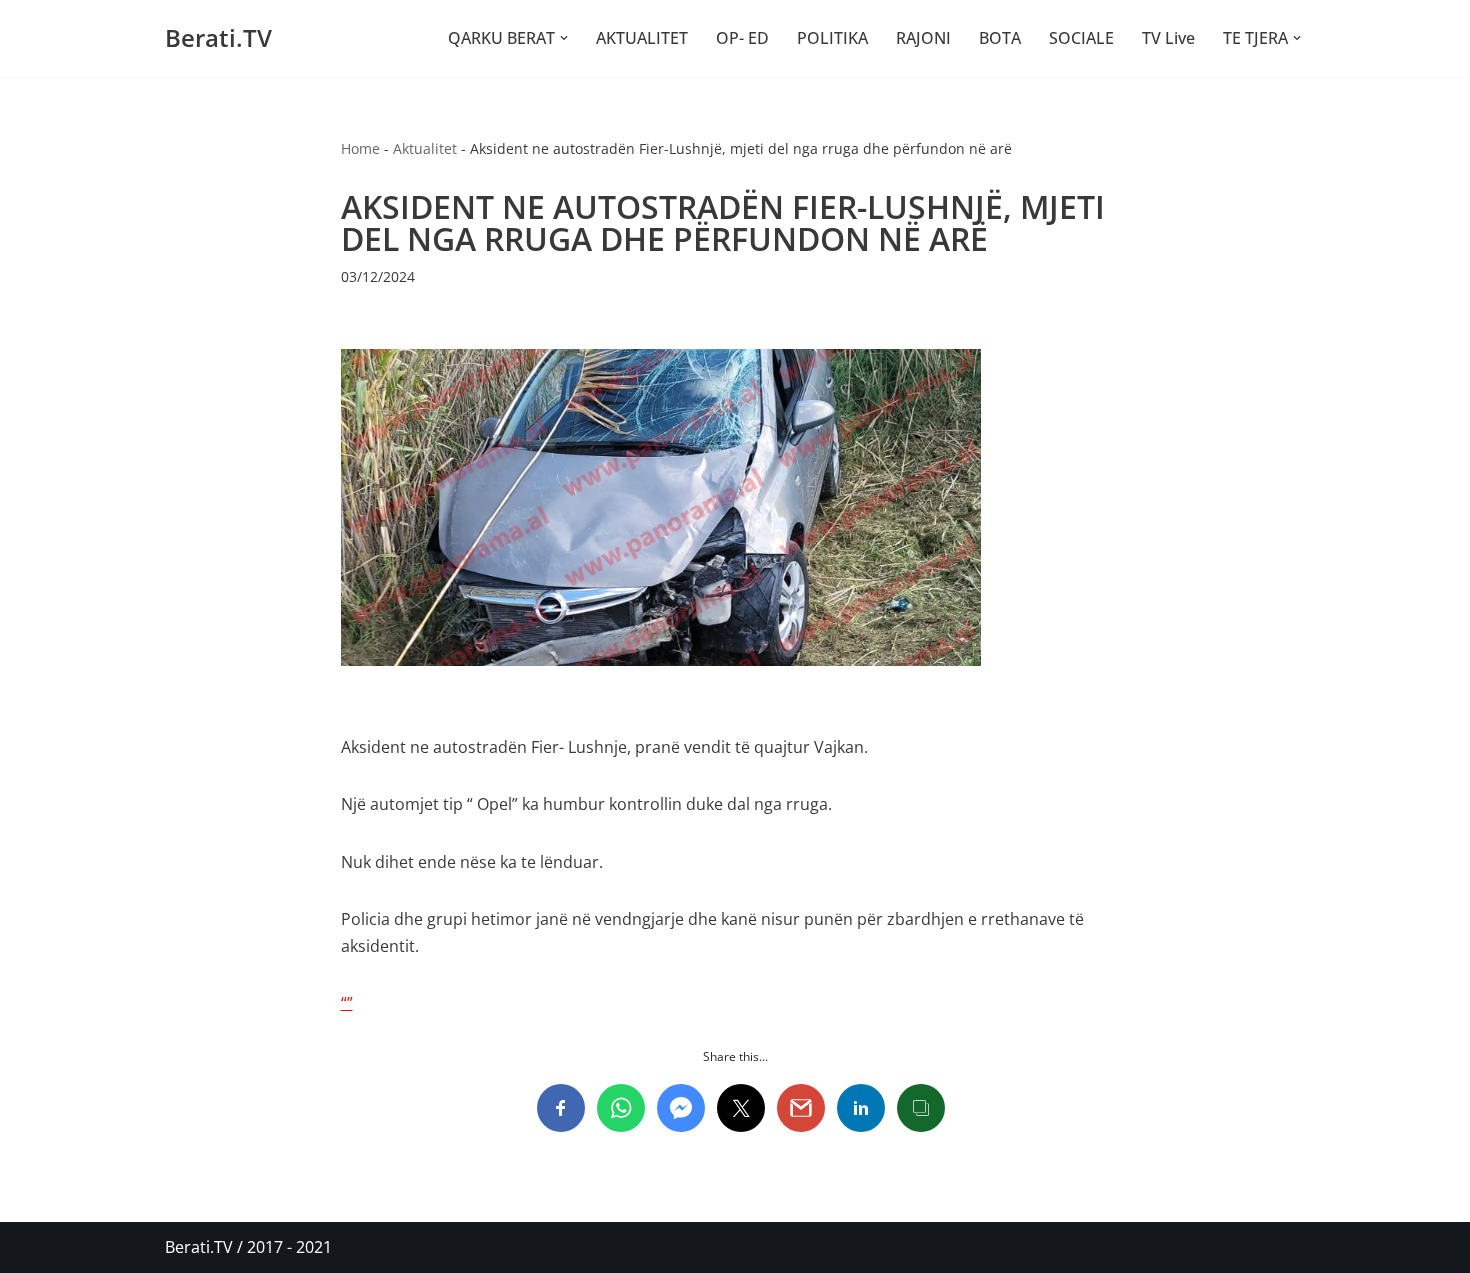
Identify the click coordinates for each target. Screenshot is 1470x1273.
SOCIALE (1081, 38)
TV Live (1168, 38)
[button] (564, 38)
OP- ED (742, 38)
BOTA (1000, 38)
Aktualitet (425, 148)
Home (360, 148)
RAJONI (923, 38)
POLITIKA (832, 38)
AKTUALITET (642, 38)
